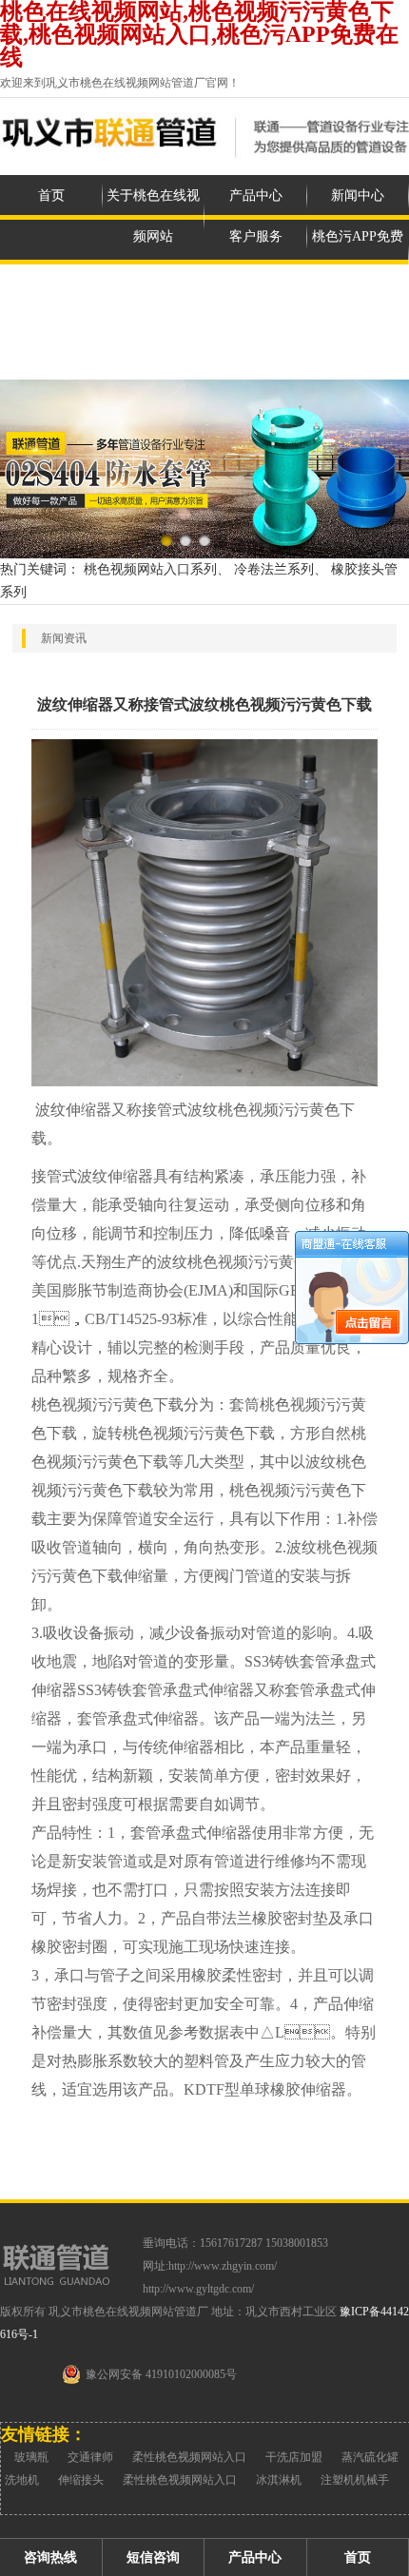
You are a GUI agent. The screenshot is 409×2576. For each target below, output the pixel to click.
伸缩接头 (81, 2480)
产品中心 (256, 195)
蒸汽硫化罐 (370, 2457)
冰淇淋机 (279, 2480)
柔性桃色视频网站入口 (189, 2457)
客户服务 (256, 236)
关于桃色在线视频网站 (153, 216)
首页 (51, 195)
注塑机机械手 (355, 2480)
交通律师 (90, 2457)
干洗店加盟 (294, 2457)
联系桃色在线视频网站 (153, 339)
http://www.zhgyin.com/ (223, 2266)
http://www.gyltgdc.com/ (198, 2289)
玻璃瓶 (31, 2457)
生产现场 (51, 318)
